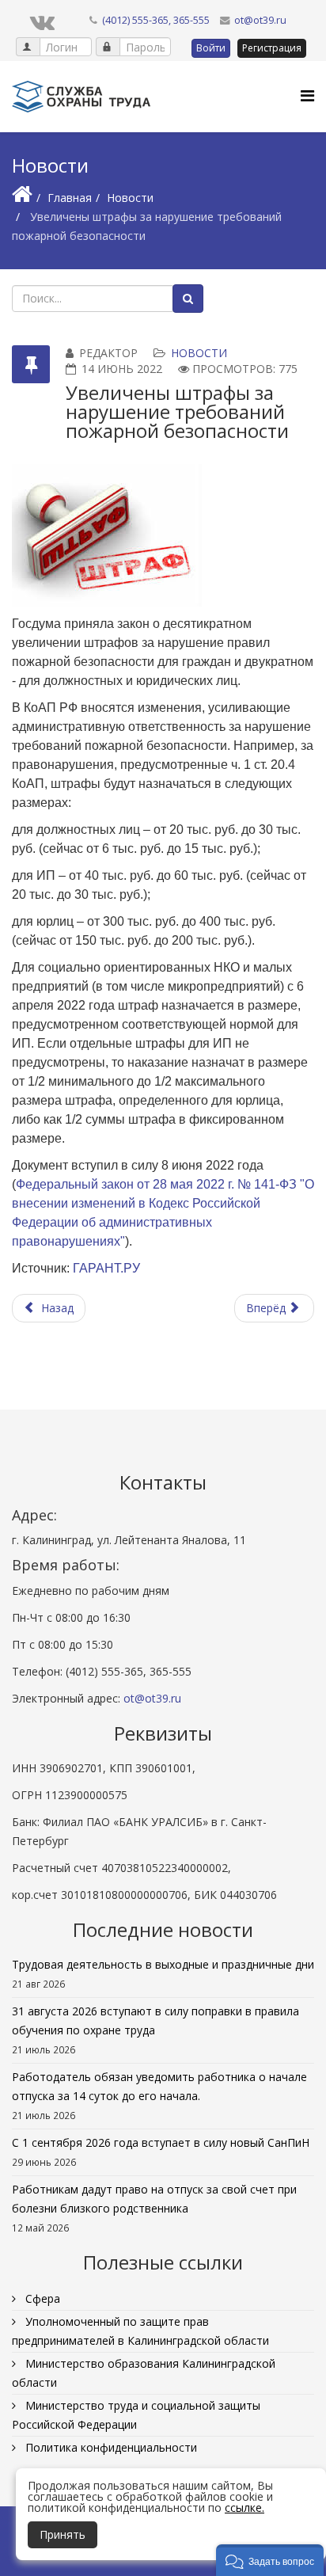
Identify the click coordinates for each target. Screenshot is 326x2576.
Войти (211, 48)
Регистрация (272, 48)
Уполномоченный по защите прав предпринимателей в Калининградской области (140, 2331)
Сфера (41, 2298)
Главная (70, 198)
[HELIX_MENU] (307, 95)
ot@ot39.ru (260, 20)
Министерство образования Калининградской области (144, 2373)
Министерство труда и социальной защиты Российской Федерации (136, 2415)
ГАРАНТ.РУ (106, 1268)
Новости (130, 198)
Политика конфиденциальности (110, 2447)
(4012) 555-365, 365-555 (156, 20)
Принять (63, 2534)
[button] (270, 2560)
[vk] (42, 21)
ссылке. (244, 2508)
